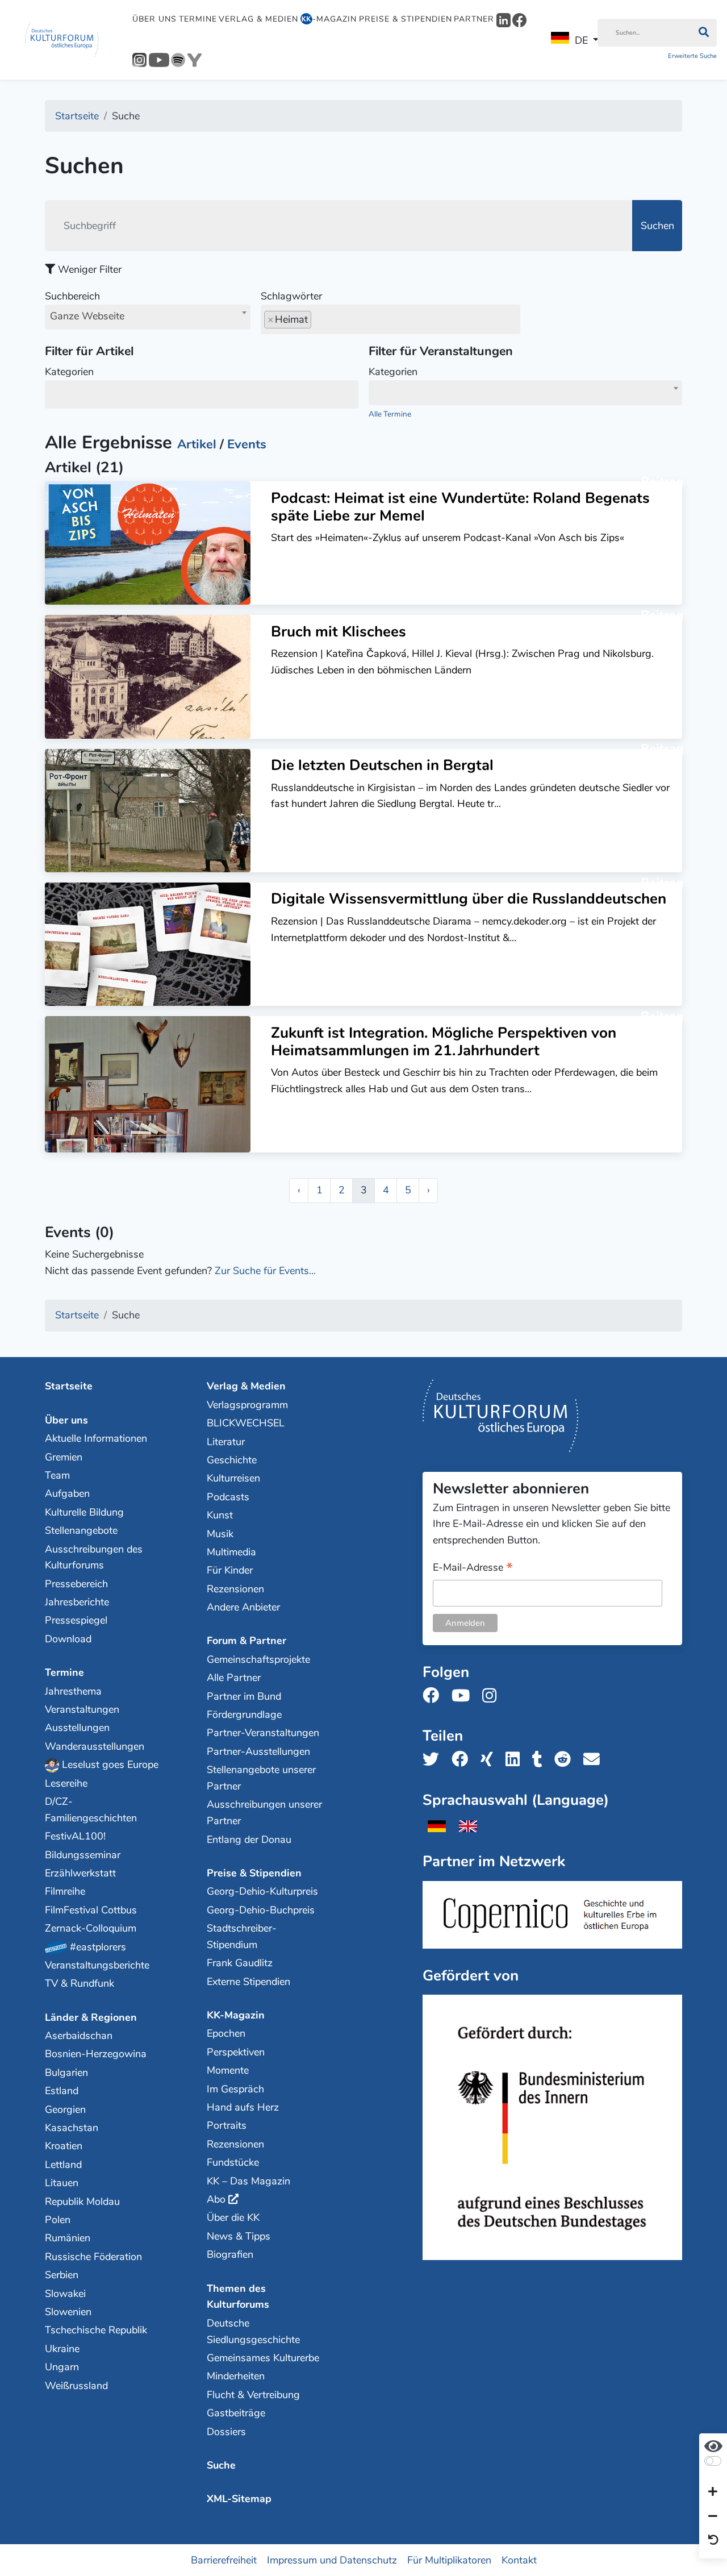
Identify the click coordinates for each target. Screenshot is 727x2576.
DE (581, 40)
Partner (474, 19)
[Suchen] (703, 33)
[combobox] (148, 317)
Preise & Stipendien (406, 19)
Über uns (154, 19)
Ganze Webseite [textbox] (87, 316)
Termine (198, 19)
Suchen (657, 226)
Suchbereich (85, 306)
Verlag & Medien (258, 19)
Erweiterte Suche (692, 56)
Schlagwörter (291, 296)
